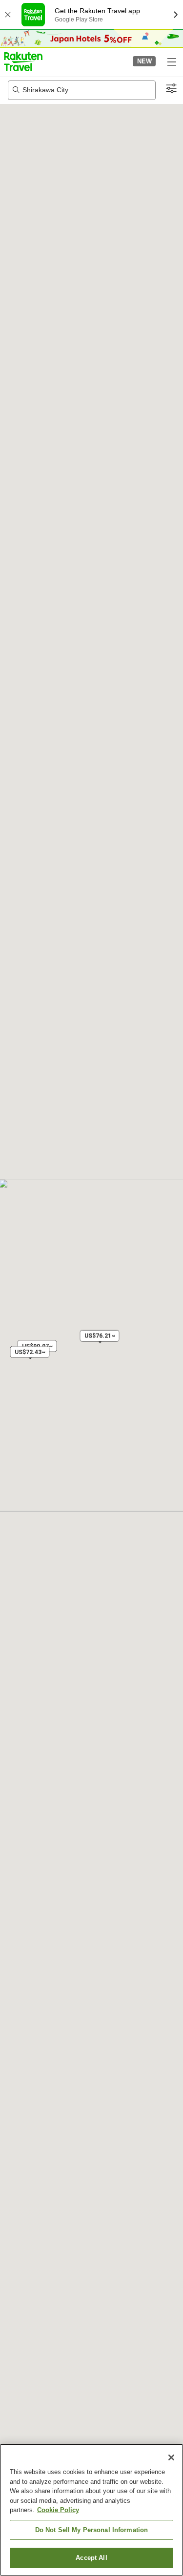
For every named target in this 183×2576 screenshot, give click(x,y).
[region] (91, 2510)
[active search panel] (82, 90)
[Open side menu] (171, 61)
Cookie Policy (58, 2510)
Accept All (91, 2558)
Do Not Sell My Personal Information (92, 2530)
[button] (23, 61)
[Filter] (171, 89)
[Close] (171, 2457)
